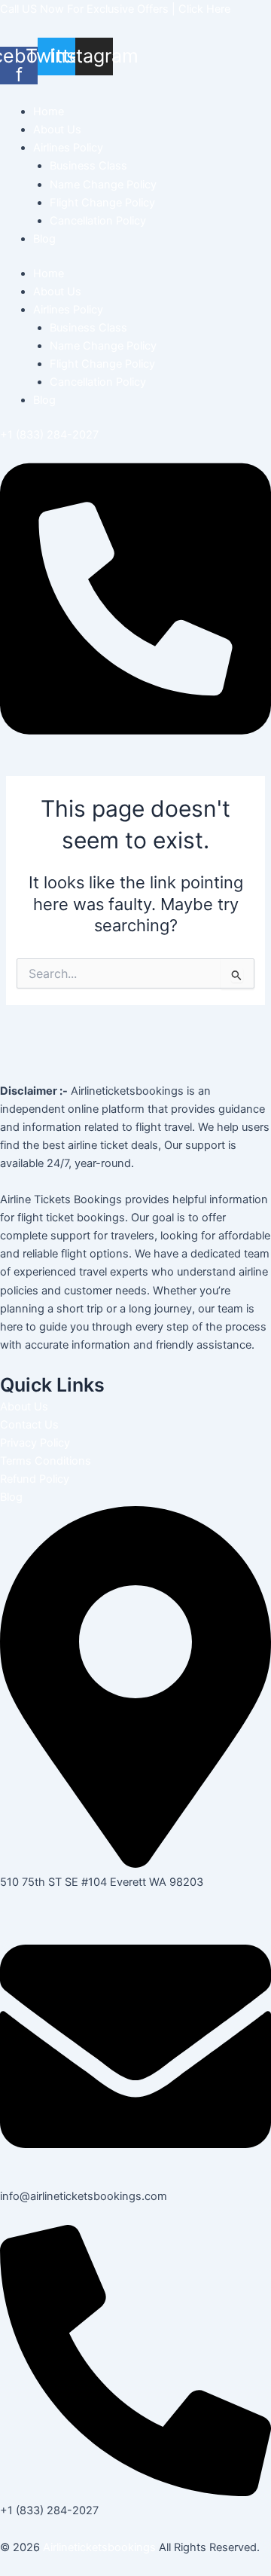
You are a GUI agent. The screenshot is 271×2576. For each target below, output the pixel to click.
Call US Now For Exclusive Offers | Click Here (115, 9)
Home (49, 112)
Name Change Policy (103, 185)
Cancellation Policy (98, 221)
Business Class (88, 166)
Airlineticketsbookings (99, 2547)
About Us (57, 130)
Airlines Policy (68, 148)
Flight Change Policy (102, 203)
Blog (44, 239)
